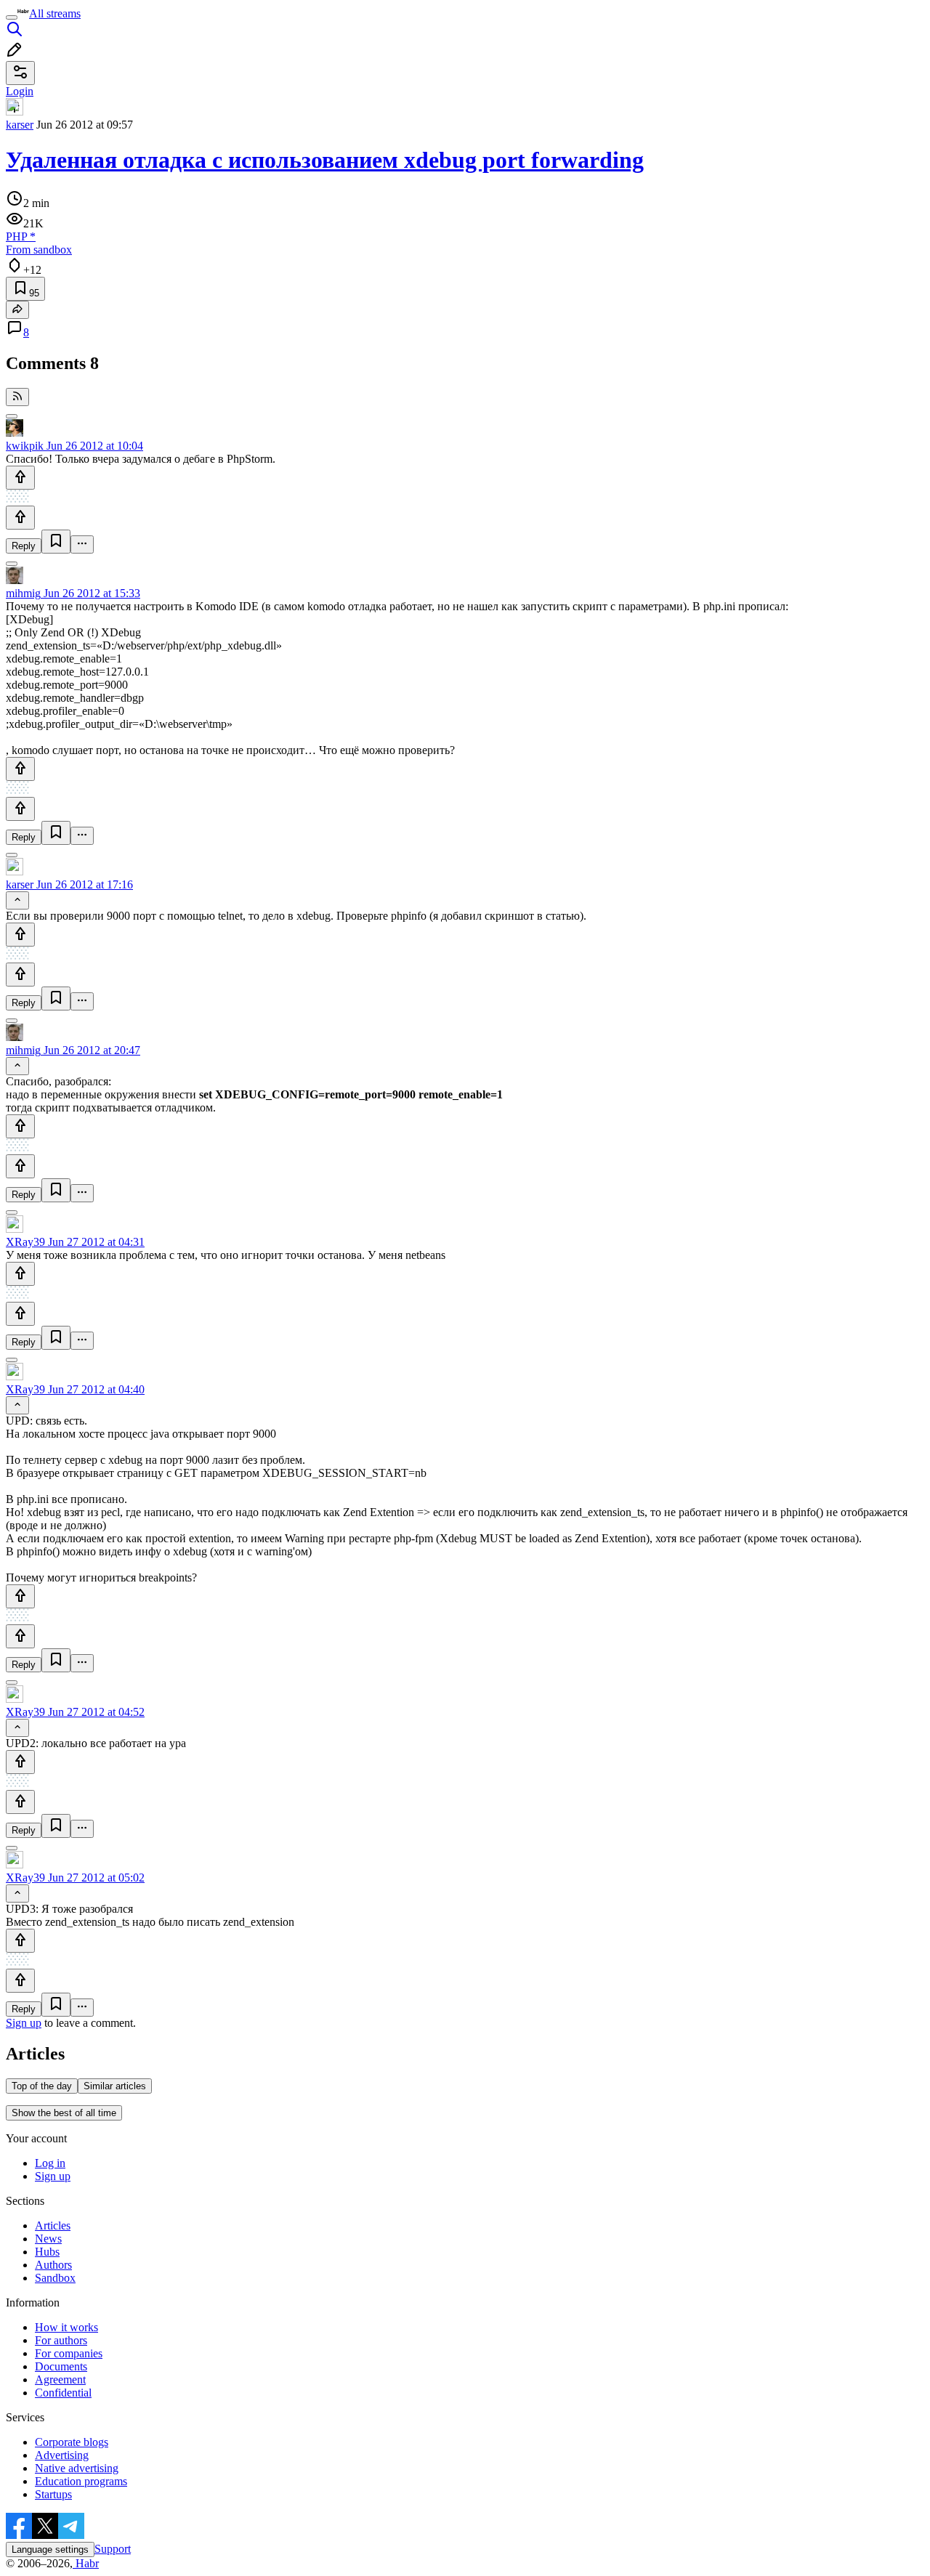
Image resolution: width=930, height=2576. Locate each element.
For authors (61, 2340)
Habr (86, 2563)
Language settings (50, 2549)
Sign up (24, 2023)
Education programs (81, 2481)
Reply (24, 546)
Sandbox (55, 2278)
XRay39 (25, 1242)
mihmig (23, 593)
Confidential (63, 2393)
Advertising (62, 2455)
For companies (69, 2353)
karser (20, 125)
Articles (53, 2225)
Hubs (47, 2252)
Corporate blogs (72, 2442)
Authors (53, 2265)
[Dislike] (20, 518)
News (48, 2239)
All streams (55, 13)
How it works (66, 2327)
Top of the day (42, 2086)
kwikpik (25, 446)
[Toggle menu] (12, 17)
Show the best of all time (64, 2113)
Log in (50, 2163)
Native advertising (77, 2468)
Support (113, 2549)
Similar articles (115, 2086)
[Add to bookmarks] (56, 542)
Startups (53, 2494)
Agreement (60, 2379)
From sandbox (39, 250)
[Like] (20, 478)
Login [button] (20, 91)
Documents (61, 2366)
